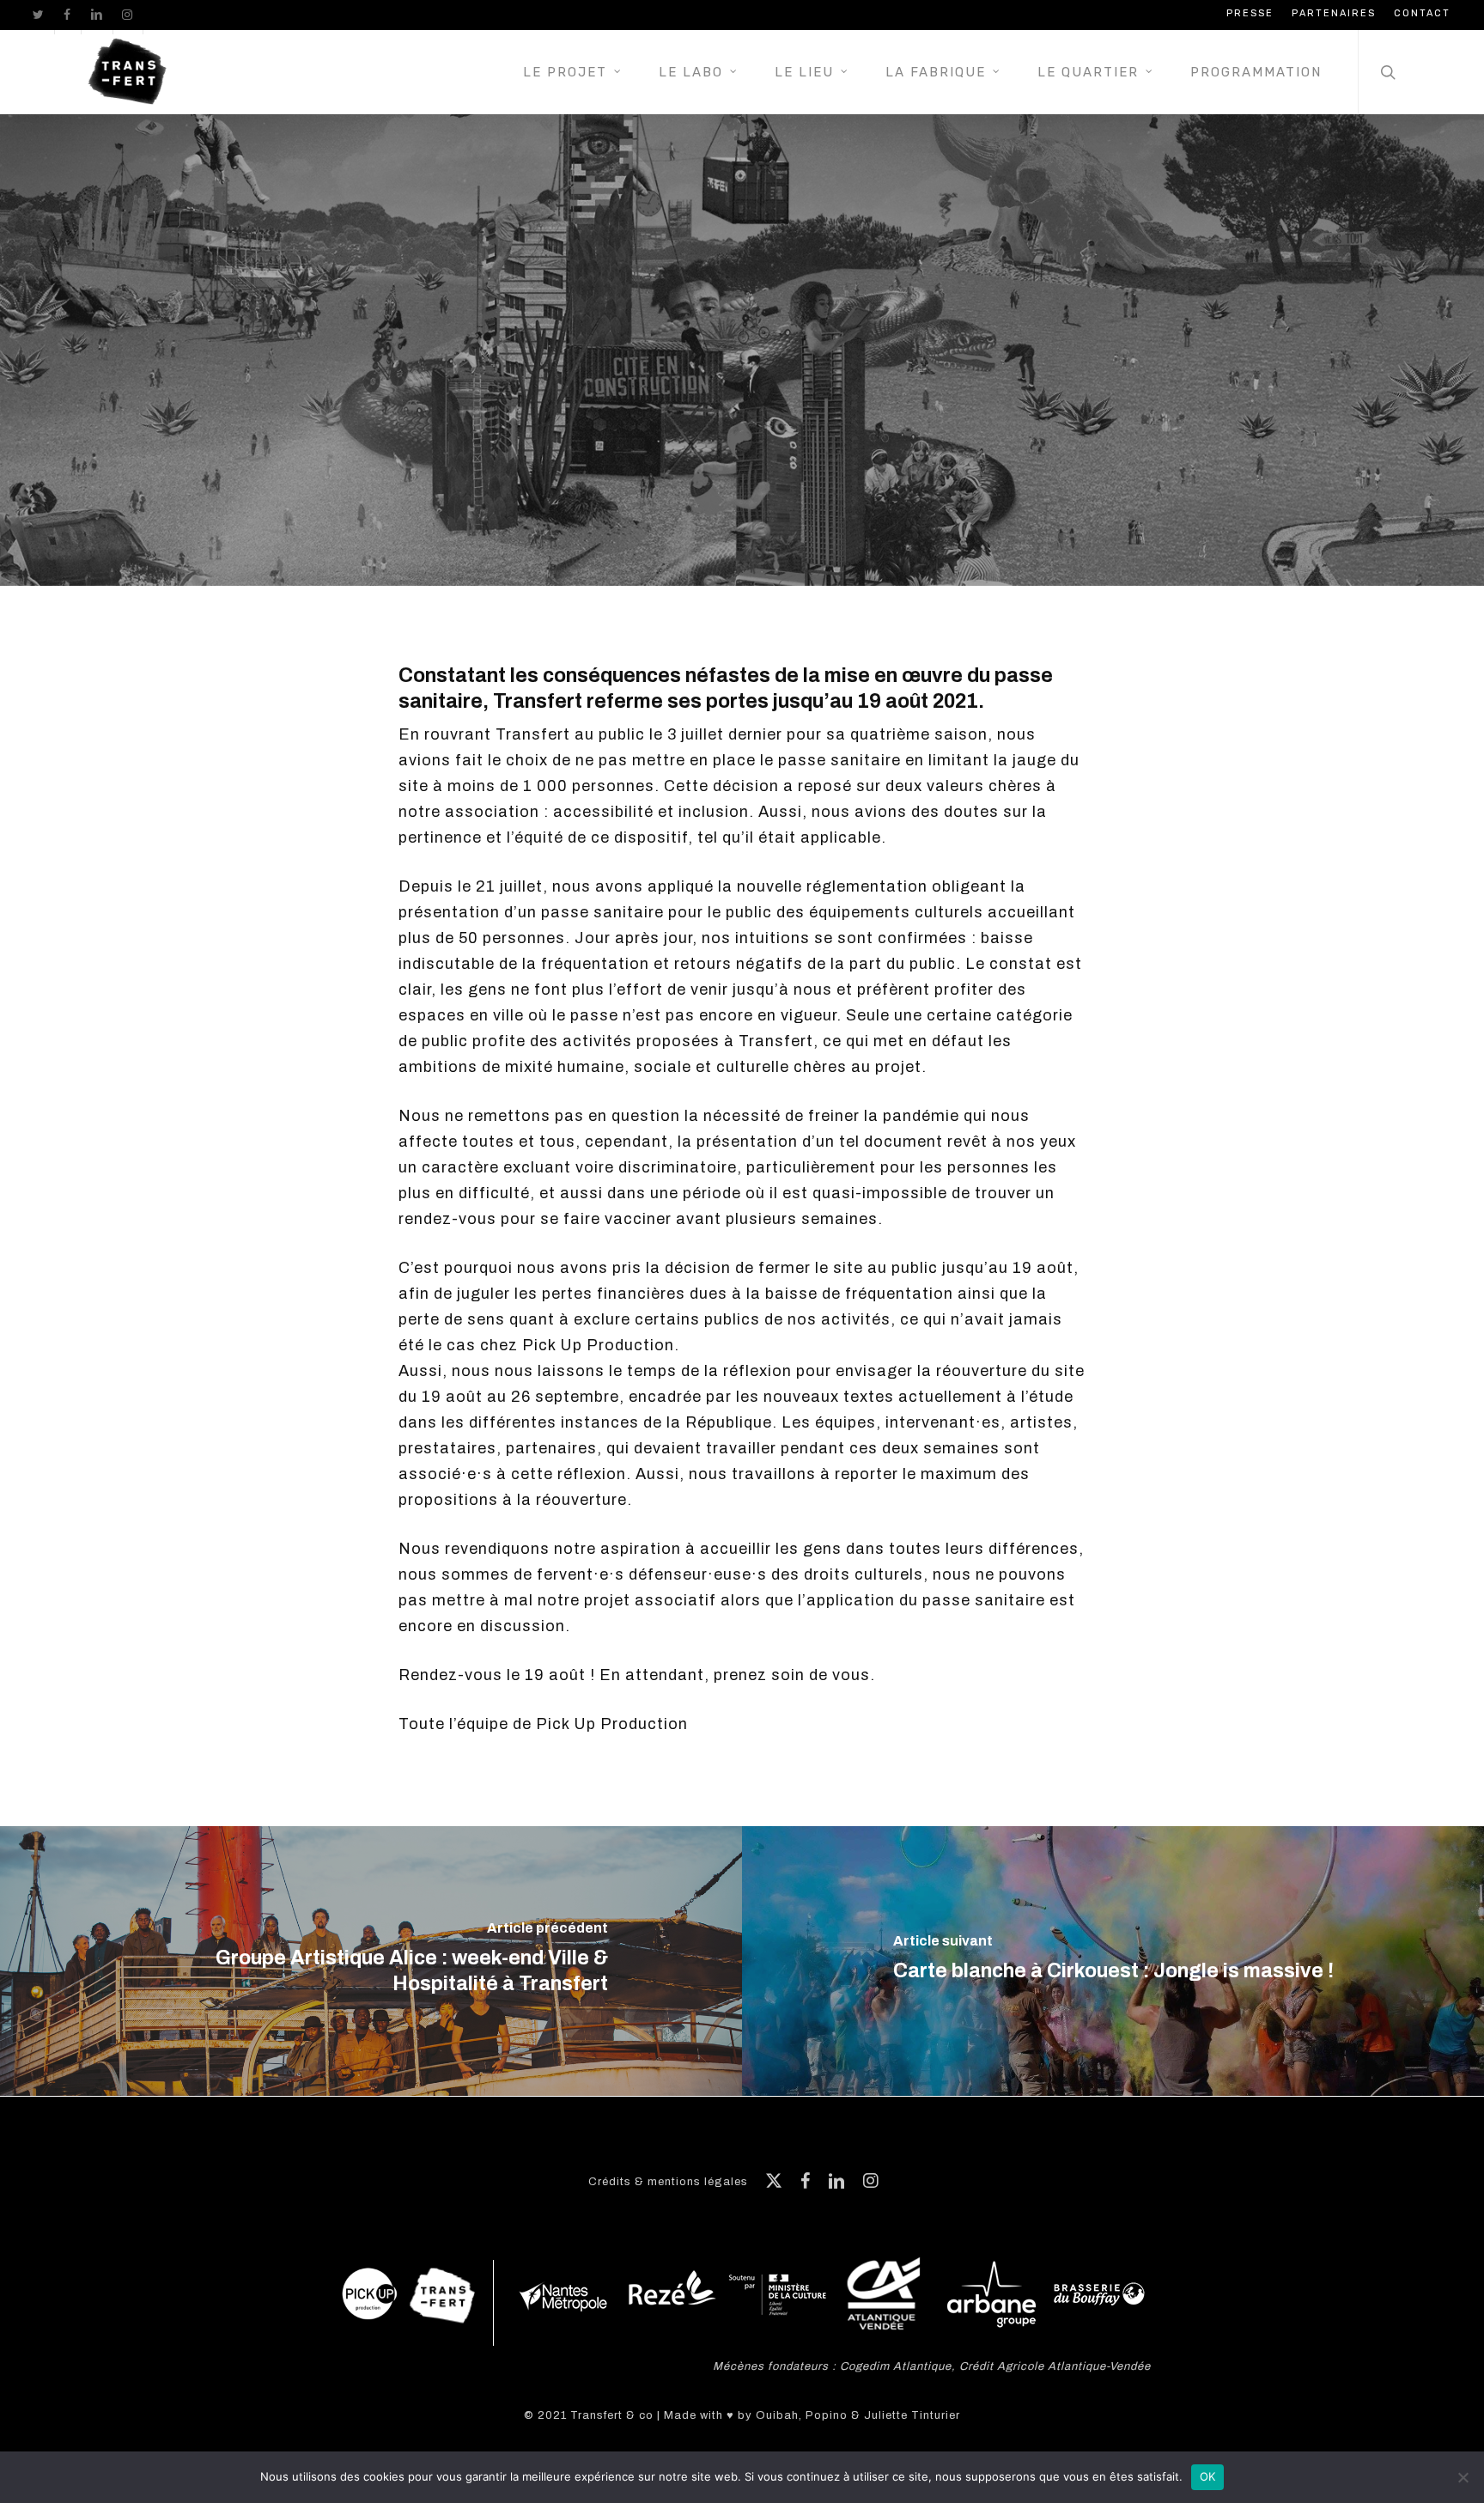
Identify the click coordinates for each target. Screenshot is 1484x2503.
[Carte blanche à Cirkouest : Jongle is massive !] (1113, 1961)
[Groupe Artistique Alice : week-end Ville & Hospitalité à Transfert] (371, 1961)
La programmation (742, 431)
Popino (827, 2415)
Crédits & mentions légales (668, 2182)
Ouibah (777, 2415)
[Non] (1463, 2477)
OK (1208, 2476)
